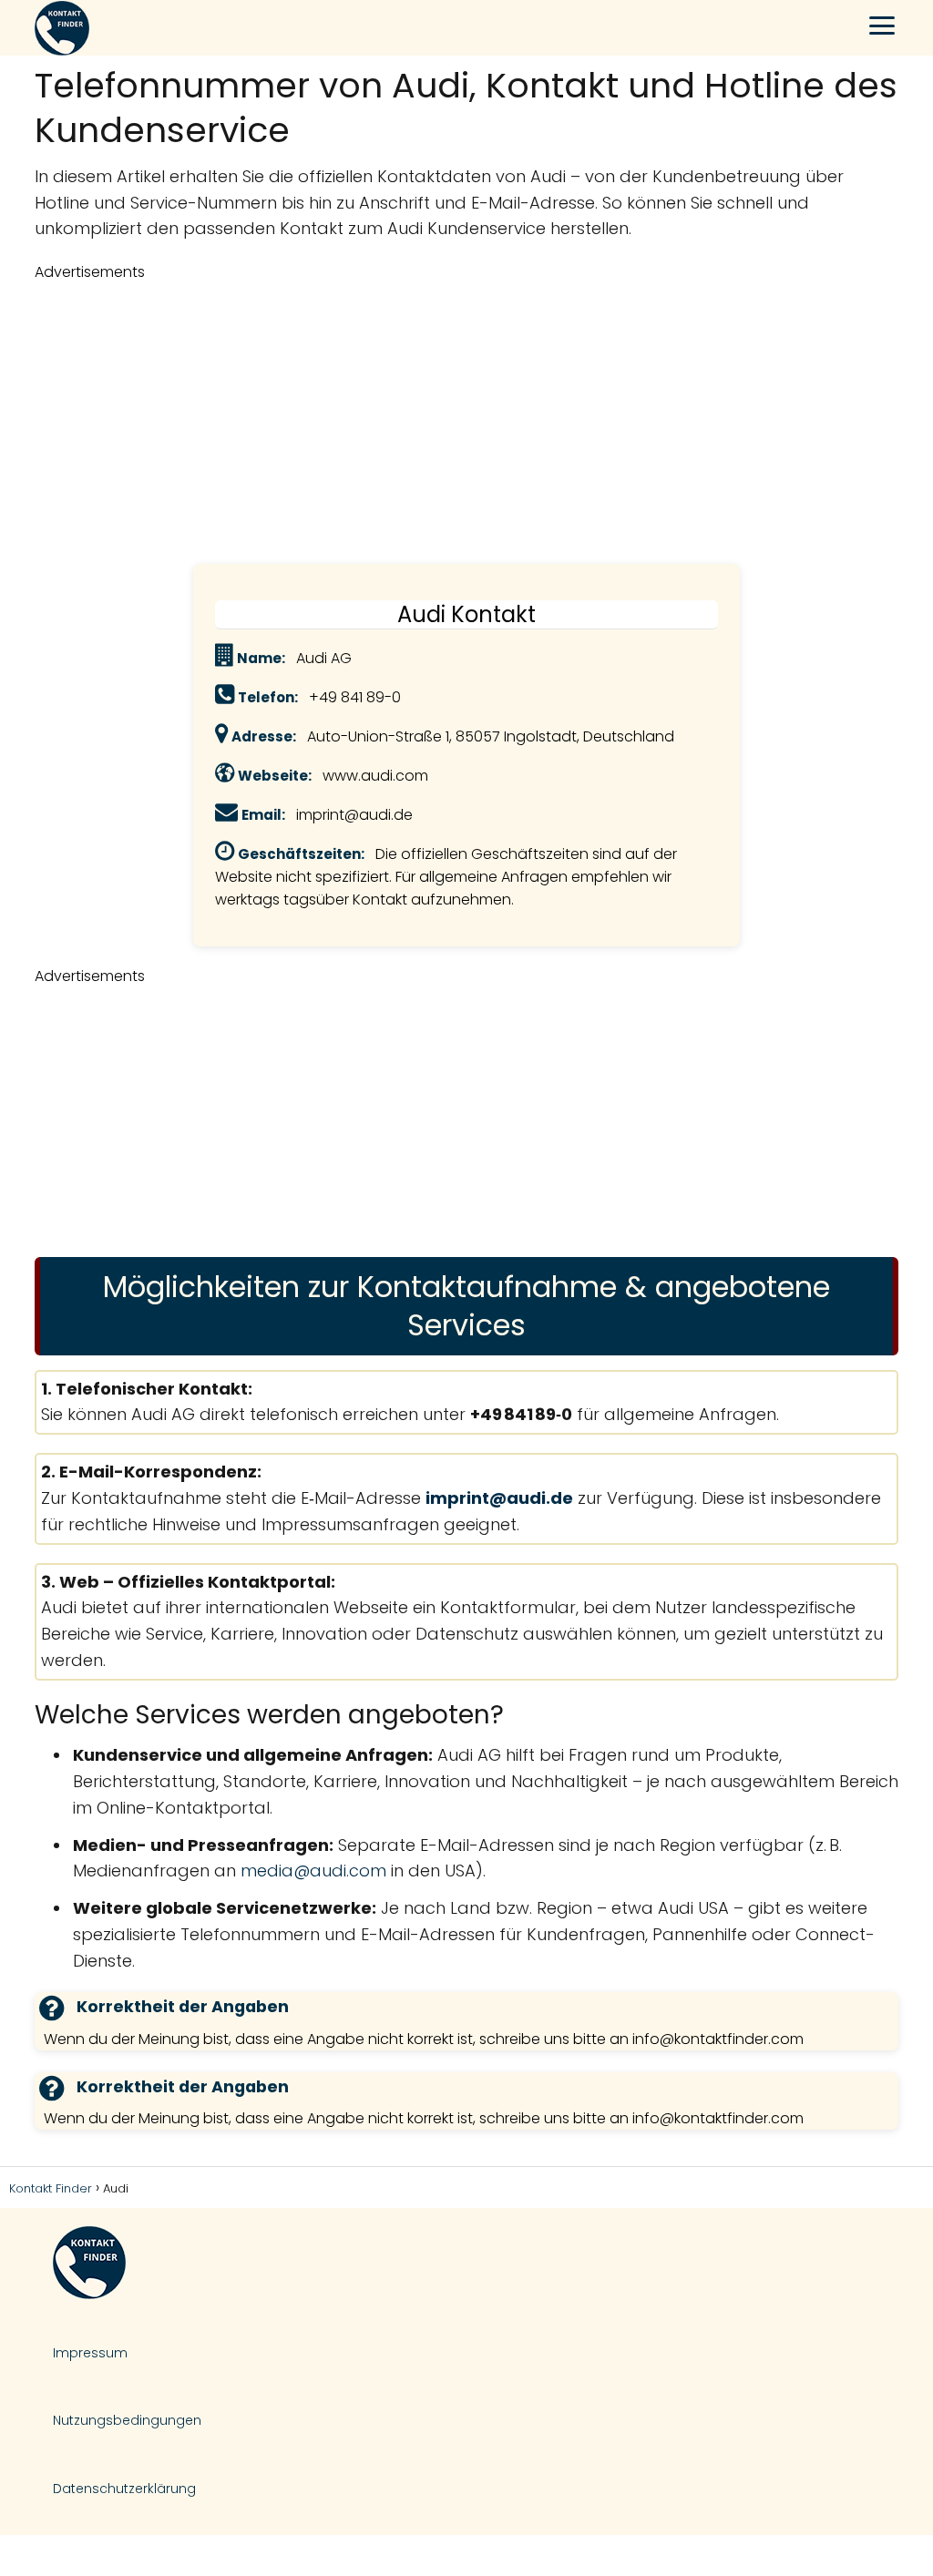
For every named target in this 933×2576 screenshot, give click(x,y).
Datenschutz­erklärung (124, 2489)
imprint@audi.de (499, 1498)
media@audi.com (313, 1871)
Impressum (90, 2353)
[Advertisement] (466, 420)
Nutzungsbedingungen (127, 2420)
